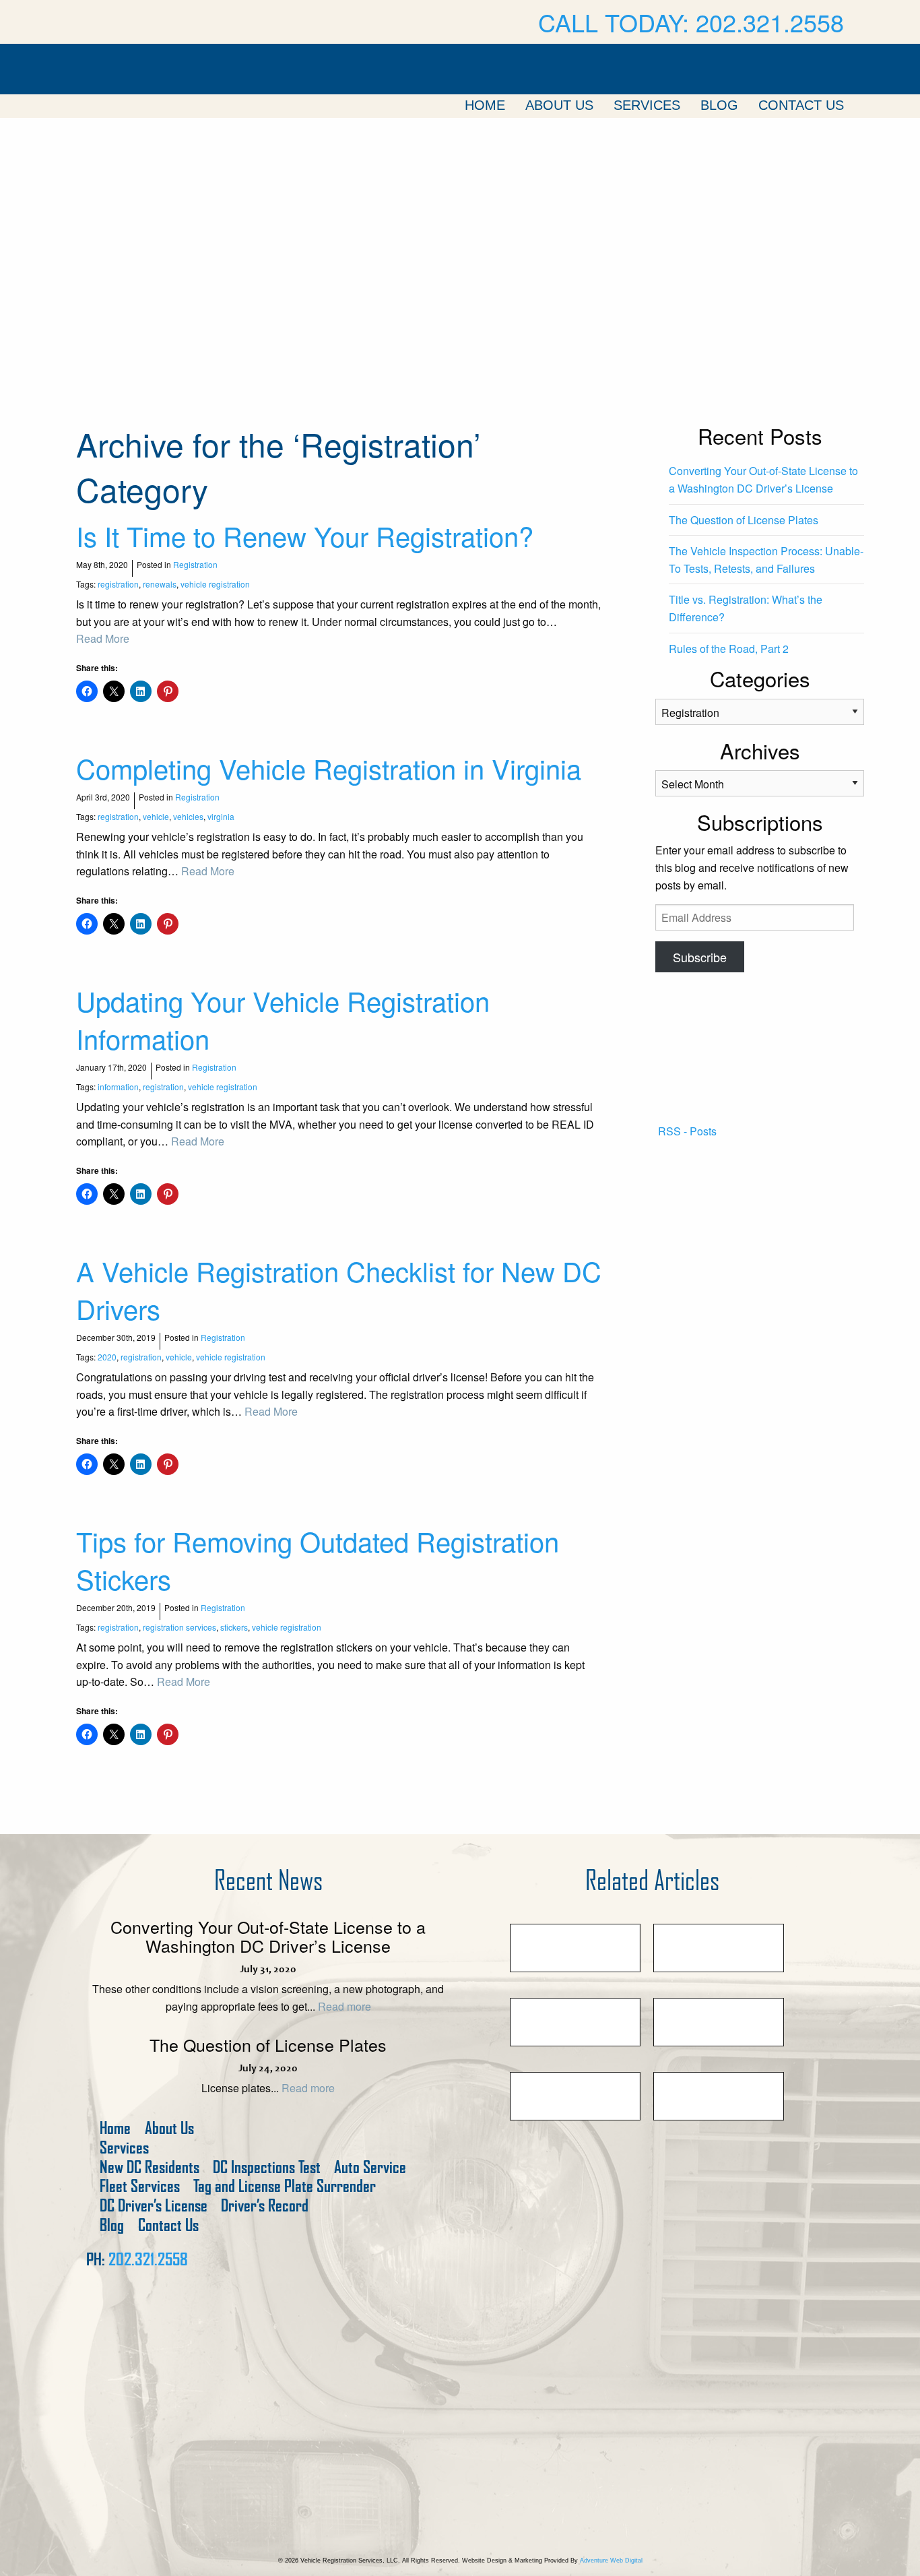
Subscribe (700, 957)
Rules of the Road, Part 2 (729, 649)
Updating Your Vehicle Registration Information (283, 1019)
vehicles (188, 816)
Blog (719, 105)
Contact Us (801, 105)
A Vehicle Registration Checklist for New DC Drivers (339, 1289)
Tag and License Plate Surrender (285, 2186)
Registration (195, 564)
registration (118, 584)
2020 (107, 1357)
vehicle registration (215, 584)
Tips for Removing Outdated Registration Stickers (318, 1560)
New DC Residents (150, 2167)
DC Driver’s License (154, 2206)
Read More (103, 638)
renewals (160, 584)
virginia (221, 816)
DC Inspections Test (267, 2167)
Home (485, 105)
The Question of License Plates (744, 520)
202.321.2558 (148, 2259)
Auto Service (370, 2167)
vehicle (156, 816)
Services (647, 105)
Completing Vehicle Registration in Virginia (329, 768)
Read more (344, 2006)
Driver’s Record (265, 2206)
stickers (234, 1627)
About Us (559, 105)
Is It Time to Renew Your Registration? (305, 535)
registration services (179, 1627)
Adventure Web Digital (611, 2561)
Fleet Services (140, 2186)
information (118, 1087)
